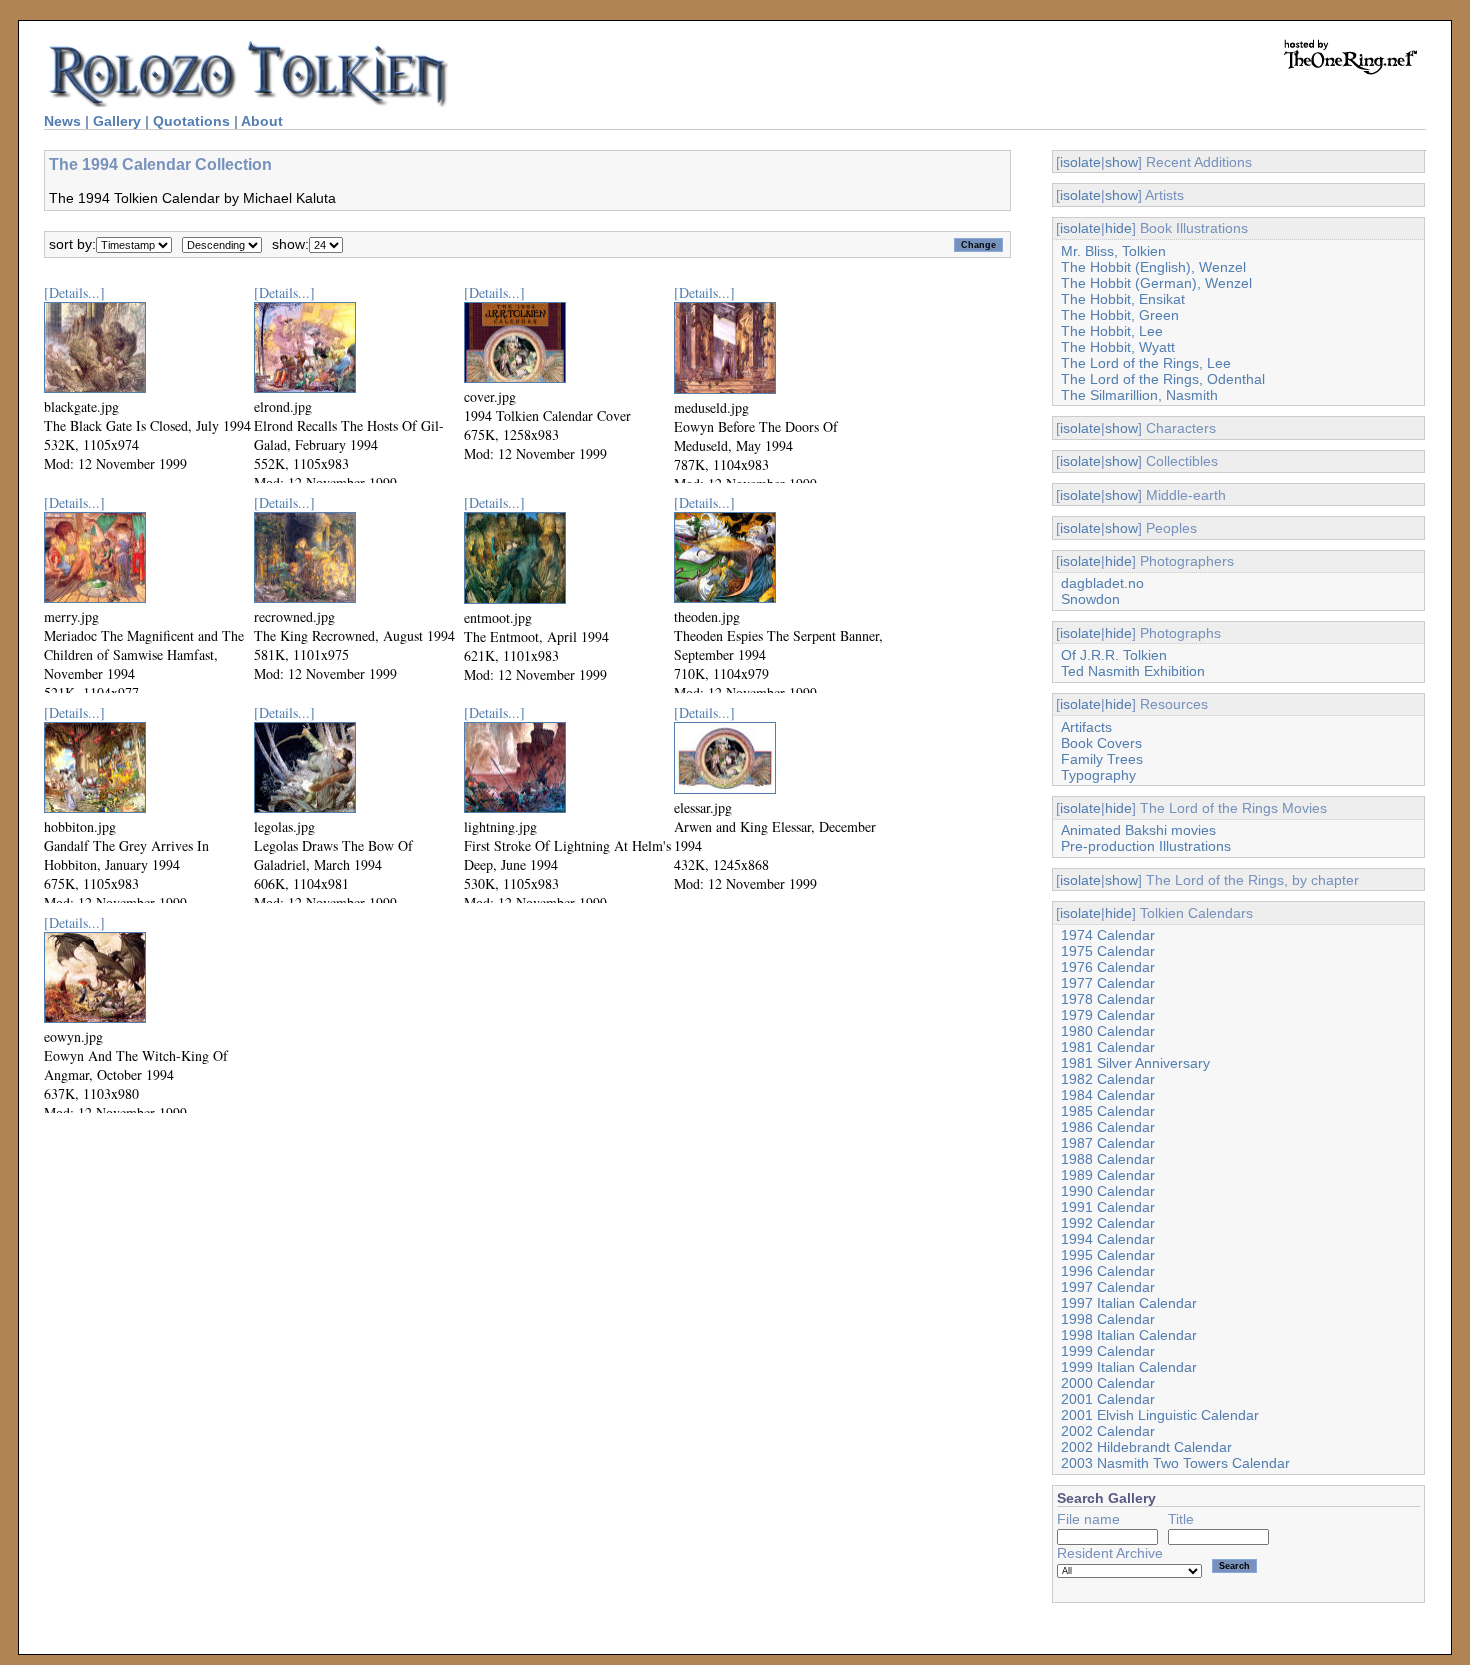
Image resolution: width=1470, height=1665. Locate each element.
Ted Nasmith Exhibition (1133, 671)
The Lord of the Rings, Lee (1146, 363)
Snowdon (1090, 599)
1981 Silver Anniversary (1135, 1063)
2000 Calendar (1108, 1383)
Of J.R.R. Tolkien (1114, 655)
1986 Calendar (1108, 1127)
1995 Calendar (1108, 1255)
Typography (1098, 775)
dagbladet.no (1102, 583)
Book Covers (1101, 743)
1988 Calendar (1108, 1159)
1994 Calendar (1108, 1239)
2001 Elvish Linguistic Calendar (1160, 1415)
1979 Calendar (1108, 1015)
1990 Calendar (1108, 1191)
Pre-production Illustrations (1146, 846)
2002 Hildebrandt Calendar (1146, 1447)
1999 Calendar (1108, 1351)
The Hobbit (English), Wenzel (1153, 267)
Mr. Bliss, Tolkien (1113, 251)
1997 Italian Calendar (1129, 1303)
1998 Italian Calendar (1129, 1335)
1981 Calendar (1108, 1047)
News (62, 121)
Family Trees (1102, 759)
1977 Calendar (1108, 983)
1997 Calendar (1108, 1287)
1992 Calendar (1108, 1223)
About (262, 121)
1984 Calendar (1108, 1095)
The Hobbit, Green (1120, 315)
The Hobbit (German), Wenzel (1156, 283)
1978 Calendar (1108, 999)
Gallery (117, 121)
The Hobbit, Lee (1112, 331)
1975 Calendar (1108, 951)
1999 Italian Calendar (1129, 1367)
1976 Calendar (1108, 967)
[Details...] (74, 292)
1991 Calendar (1108, 1207)
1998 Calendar (1108, 1319)
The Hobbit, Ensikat (1123, 299)
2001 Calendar (1108, 1399)
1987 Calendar (1108, 1143)
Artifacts (1086, 727)
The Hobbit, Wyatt (1118, 347)
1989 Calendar (1108, 1175)
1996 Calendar (1108, 1271)
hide (1118, 228)
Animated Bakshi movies (1138, 830)
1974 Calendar (1108, 935)
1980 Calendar (1108, 1031)
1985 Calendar (1108, 1111)
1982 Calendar (1108, 1079)
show (1121, 162)
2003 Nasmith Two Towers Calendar (1175, 1463)
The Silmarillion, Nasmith (1139, 395)
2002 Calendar (1108, 1431)
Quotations (191, 121)
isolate (1080, 162)
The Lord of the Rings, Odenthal (1163, 379)
